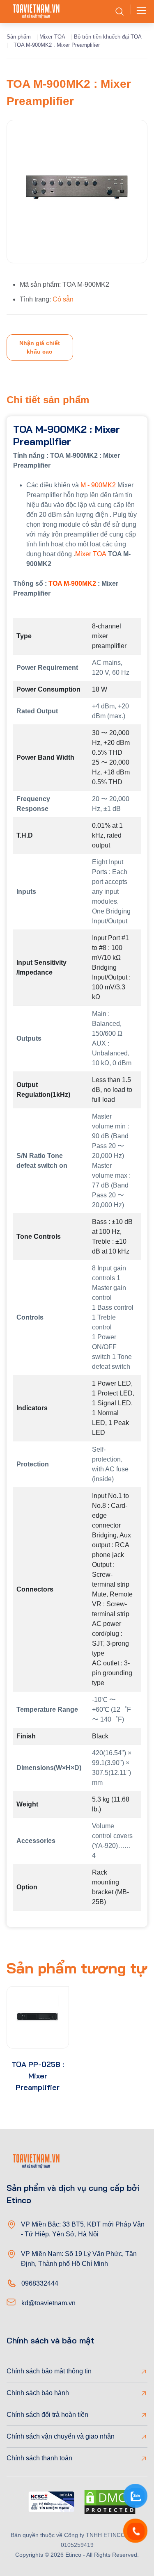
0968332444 (40, 2283)
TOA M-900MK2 (72, 583)
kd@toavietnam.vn (48, 2303)
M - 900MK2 (98, 485)
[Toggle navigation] (139, 11)
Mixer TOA (52, 37)
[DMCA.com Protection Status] (110, 2503)
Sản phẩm (19, 37)
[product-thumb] (38, 2017)
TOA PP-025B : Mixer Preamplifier (38, 2076)
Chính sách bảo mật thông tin (49, 2371)
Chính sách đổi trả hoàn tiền (47, 2415)
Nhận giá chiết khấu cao (40, 347)
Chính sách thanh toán (39, 2458)
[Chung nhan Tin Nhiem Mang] (51, 2503)
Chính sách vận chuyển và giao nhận (61, 2436)
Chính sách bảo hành (38, 2393)
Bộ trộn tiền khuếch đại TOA (108, 37)
